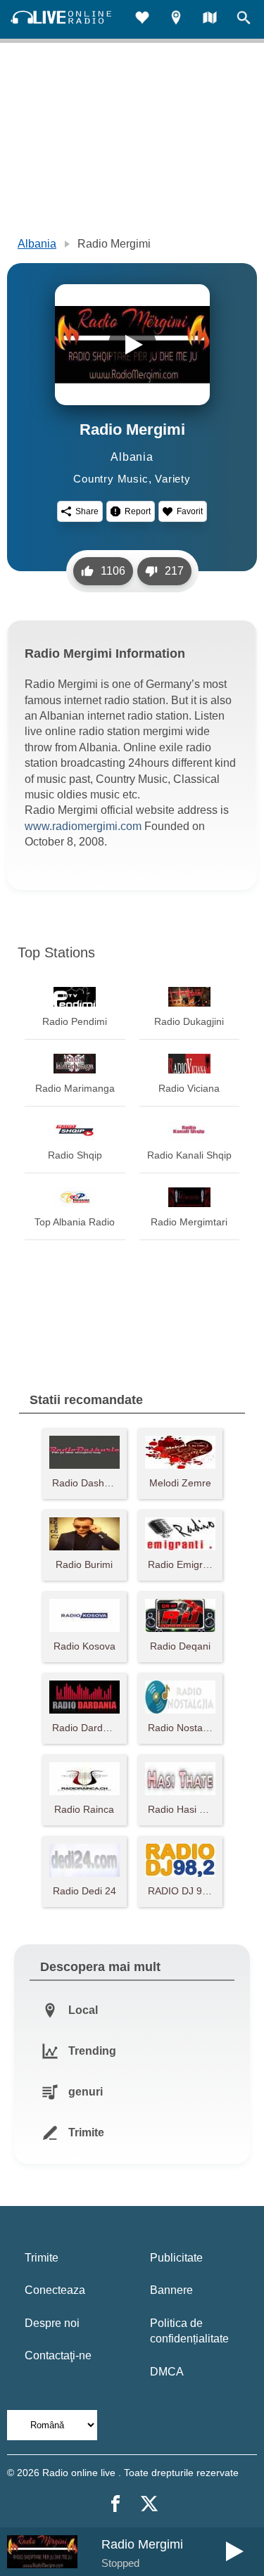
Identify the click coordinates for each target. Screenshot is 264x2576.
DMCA (167, 2372)
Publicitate (176, 2258)
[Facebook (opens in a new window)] (115, 2504)
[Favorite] (142, 19)
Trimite (42, 2258)
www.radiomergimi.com (83, 826)
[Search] (244, 19)
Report (138, 511)
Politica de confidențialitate (189, 2331)
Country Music (111, 479)
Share (87, 511)
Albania (37, 244)
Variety (173, 479)
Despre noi (52, 2323)
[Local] (176, 19)
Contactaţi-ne (58, 2355)
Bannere (171, 2290)
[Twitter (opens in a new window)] (149, 2504)
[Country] (210, 19)
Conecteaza (55, 2290)
